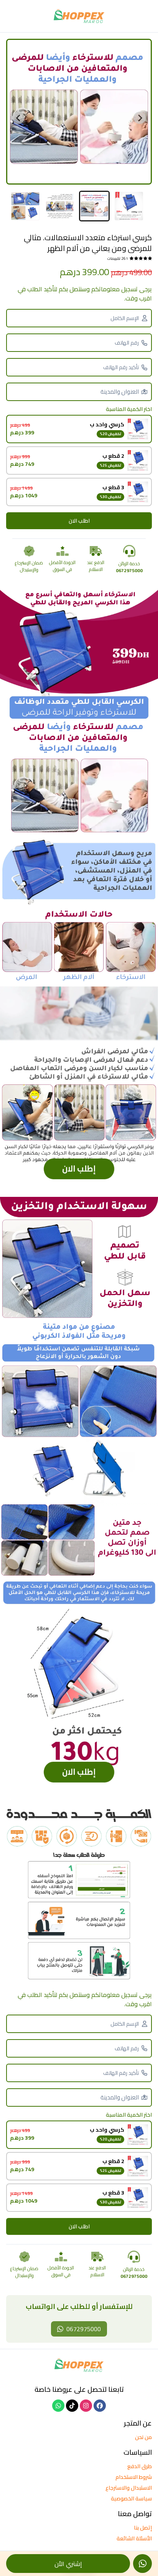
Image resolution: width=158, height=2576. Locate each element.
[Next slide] (18, 118)
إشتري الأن (68, 2564)
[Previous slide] (140, 118)
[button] (129, 206)
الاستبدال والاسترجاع (129, 2488)
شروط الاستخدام (134, 2477)
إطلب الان (79, 1175)
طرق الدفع (140, 2466)
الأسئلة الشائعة (134, 2538)
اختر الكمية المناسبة (129, 409)
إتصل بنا (143, 2528)
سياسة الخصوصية (131, 2498)
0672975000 (84, 2329)
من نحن (143, 2437)
